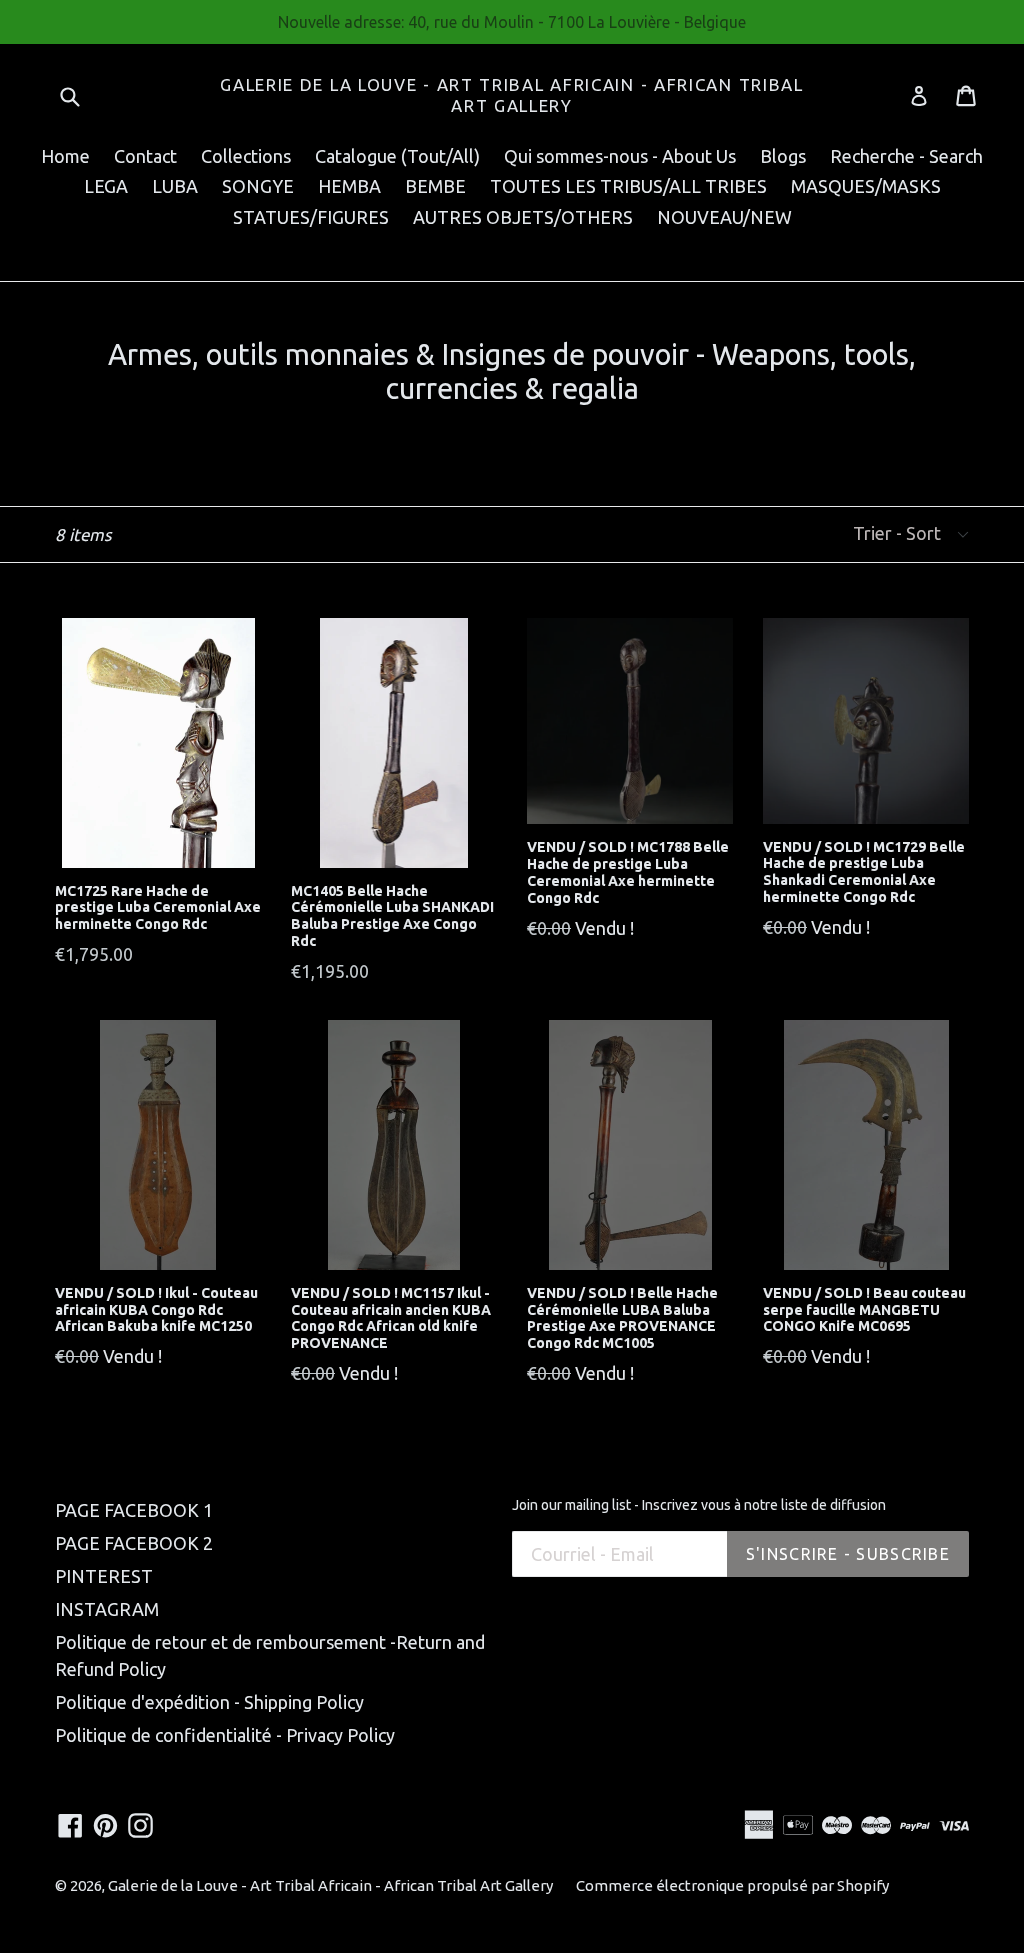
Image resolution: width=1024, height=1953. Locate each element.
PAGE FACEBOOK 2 (134, 1543)
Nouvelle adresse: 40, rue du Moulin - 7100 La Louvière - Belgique (512, 22)
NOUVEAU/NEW (724, 217)
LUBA (175, 186)
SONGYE (258, 186)
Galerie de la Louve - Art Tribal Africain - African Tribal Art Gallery (512, 94)
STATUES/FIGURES (311, 217)
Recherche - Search (906, 156)
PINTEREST (104, 1576)
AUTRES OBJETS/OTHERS (523, 217)
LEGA (106, 186)
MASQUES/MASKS (866, 186)
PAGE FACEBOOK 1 (134, 1510)
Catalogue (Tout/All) (397, 156)
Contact (145, 156)
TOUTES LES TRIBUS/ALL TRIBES (628, 186)
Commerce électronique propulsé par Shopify (732, 1885)
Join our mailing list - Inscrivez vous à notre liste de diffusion (699, 1505)
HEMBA (349, 186)
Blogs (783, 156)
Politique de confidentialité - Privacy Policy (225, 1735)
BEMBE (435, 186)
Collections (246, 156)
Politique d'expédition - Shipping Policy (209, 1702)
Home (65, 156)
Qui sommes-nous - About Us (620, 156)
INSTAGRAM (107, 1609)
